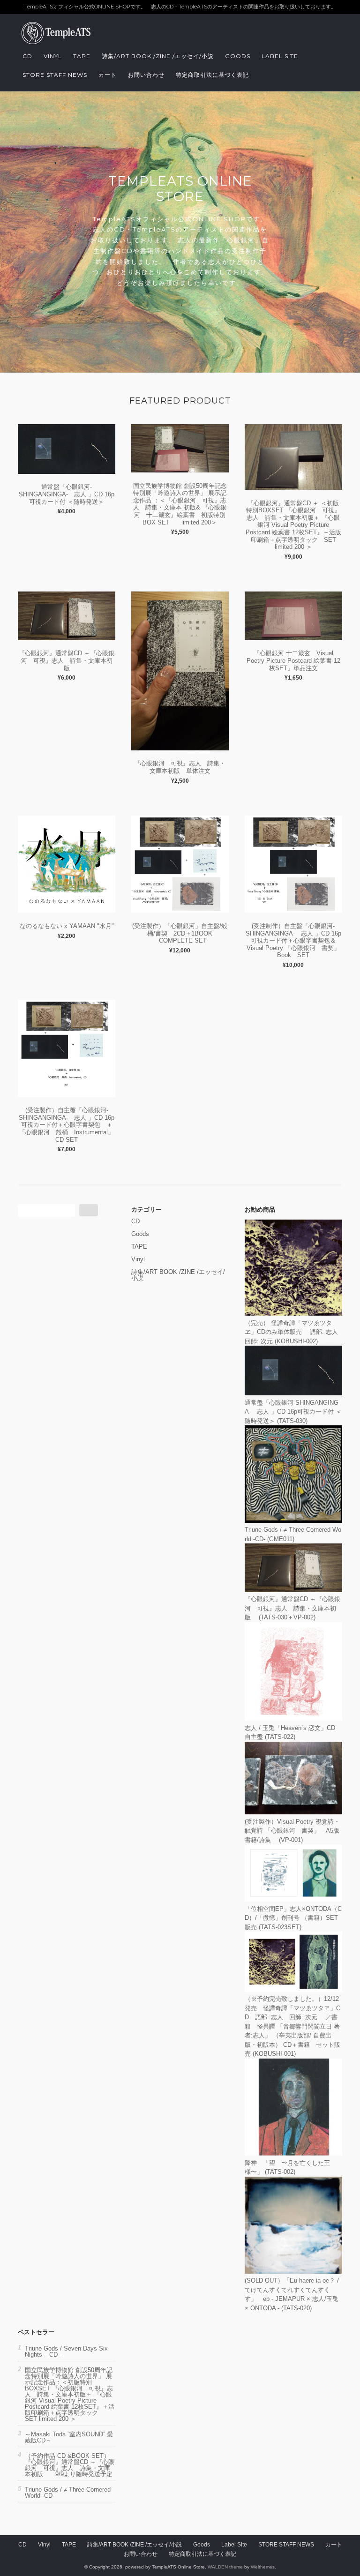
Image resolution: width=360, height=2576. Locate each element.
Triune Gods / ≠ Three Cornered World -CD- (68, 2493)
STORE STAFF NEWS (55, 75)
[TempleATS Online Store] (65, 42)
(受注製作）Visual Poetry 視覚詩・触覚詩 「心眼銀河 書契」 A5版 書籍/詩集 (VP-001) (298, 1831)
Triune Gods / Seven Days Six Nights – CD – (66, 2351)
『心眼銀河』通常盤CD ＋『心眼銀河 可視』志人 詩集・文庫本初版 (67, 660)
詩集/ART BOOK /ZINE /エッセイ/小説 (158, 56)
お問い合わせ (146, 75)
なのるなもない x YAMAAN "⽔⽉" (67, 926)
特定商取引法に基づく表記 (212, 75)
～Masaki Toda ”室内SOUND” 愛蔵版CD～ (69, 2437)
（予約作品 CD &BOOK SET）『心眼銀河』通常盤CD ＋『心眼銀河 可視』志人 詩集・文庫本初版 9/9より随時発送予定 (70, 2465)
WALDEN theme (225, 2567)
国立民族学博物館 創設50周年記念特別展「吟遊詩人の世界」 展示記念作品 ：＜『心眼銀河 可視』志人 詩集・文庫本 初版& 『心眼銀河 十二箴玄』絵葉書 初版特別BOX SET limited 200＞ (180, 504)
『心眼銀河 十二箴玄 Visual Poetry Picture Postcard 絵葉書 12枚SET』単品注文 (293, 660)
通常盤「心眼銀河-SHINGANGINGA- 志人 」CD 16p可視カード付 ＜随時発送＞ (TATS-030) (293, 1412)
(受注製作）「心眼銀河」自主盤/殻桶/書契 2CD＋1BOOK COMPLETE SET (180, 933)
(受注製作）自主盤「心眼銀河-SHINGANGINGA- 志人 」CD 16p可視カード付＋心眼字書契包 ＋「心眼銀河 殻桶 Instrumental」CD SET (67, 1125)
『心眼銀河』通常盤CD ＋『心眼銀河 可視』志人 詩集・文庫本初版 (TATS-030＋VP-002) (292, 1608)
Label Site (280, 56)
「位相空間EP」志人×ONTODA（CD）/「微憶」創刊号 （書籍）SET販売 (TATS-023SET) (293, 1918)
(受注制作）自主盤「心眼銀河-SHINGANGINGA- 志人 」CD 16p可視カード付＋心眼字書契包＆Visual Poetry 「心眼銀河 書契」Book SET (293, 940)
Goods (238, 56)
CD (27, 56)
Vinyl (53, 56)
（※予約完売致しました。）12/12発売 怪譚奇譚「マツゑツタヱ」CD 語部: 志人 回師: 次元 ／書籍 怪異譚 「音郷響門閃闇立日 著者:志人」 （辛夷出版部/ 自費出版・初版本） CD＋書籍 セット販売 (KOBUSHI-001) (292, 2026)
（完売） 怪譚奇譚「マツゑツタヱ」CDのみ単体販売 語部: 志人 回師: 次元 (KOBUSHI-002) (294, 1332)
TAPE (82, 56)
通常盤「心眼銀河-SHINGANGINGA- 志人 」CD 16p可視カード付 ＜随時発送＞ (67, 494)
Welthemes (263, 2567)
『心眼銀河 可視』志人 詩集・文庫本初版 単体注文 (180, 767)
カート (108, 75)
